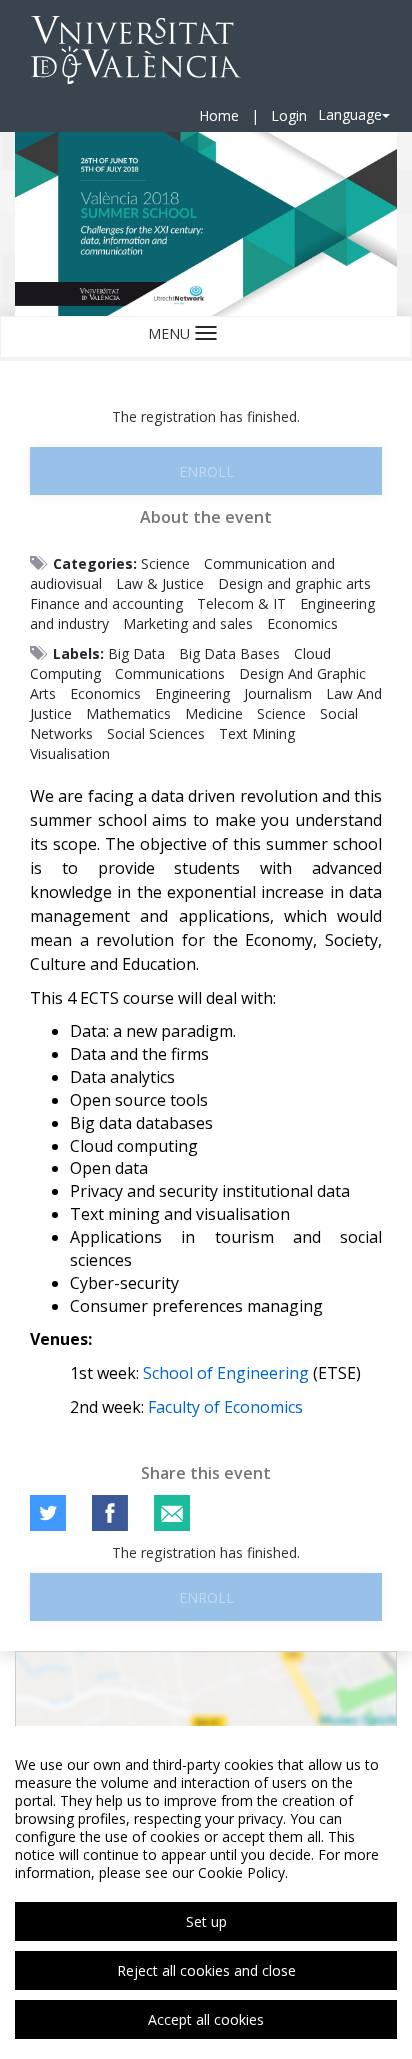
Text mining (257, 733)
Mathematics (128, 713)
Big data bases (229, 653)
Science (165, 563)
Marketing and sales (188, 623)
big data (136, 653)
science (281, 713)
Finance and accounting (106, 603)
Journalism (278, 693)
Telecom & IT (241, 603)
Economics (302, 623)
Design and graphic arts (294, 583)
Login (289, 115)
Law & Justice (160, 583)
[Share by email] (172, 1513)
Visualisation (70, 753)
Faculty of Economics (225, 1407)
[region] (206, 1892)
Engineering (192, 693)
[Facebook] (110, 1513)
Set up (206, 1921)
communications (170, 673)
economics (105, 693)
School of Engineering (226, 1373)
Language (350, 114)
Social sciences (156, 733)
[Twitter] (48, 1513)
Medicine (214, 713)
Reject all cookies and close (206, 1970)
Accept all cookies (206, 2019)
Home (219, 115)
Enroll (206, 471)
